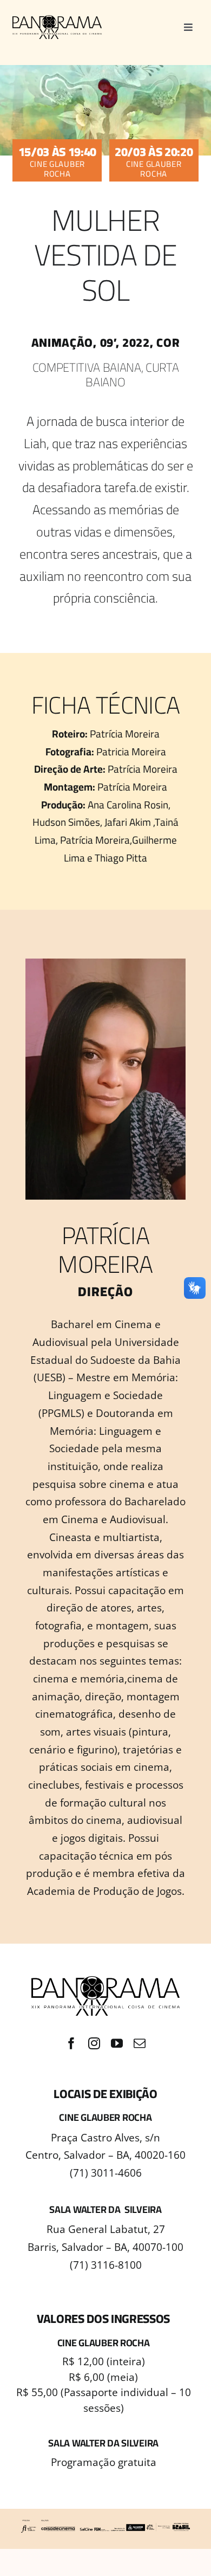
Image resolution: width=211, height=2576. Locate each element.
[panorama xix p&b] (57, 20)
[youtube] (117, 2043)
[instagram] (94, 2043)
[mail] (140, 2043)
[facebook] (71, 2043)
